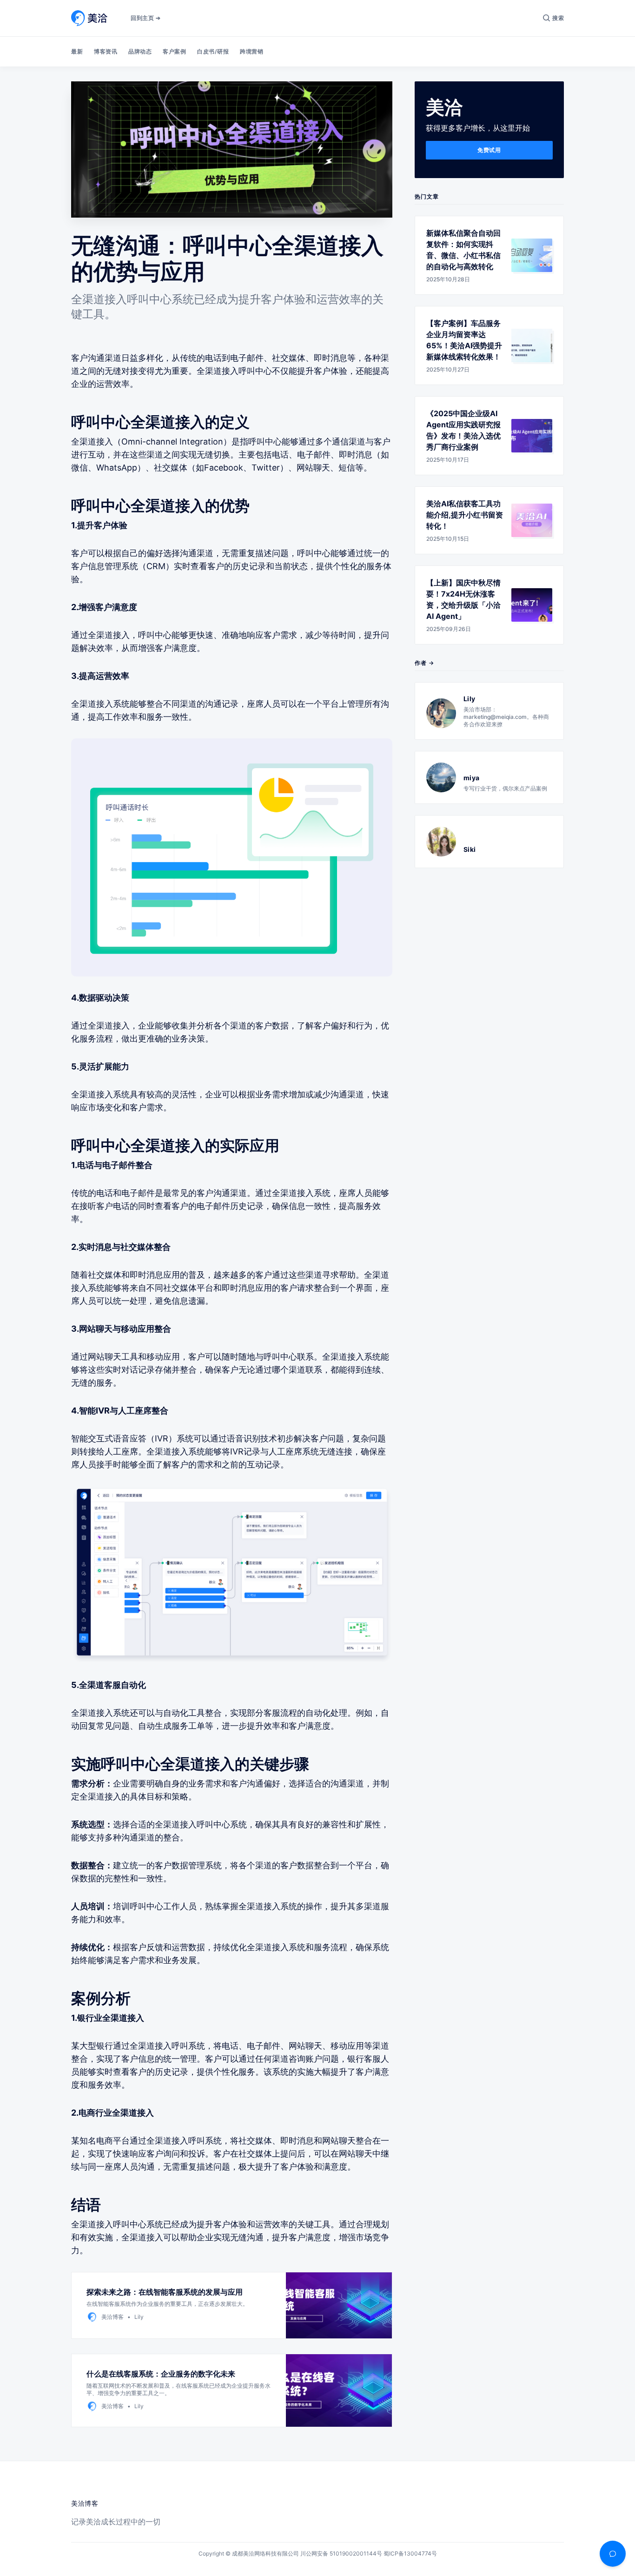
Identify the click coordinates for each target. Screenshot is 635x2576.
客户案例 (174, 51)
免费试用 (489, 150)
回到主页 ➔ (146, 18)
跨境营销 (251, 51)
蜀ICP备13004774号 (410, 2553)
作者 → (424, 663)
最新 (77, 51)
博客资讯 (106, 51)
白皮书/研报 (213, 51)
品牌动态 (140, 51)
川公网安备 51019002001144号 (341, 2553)
